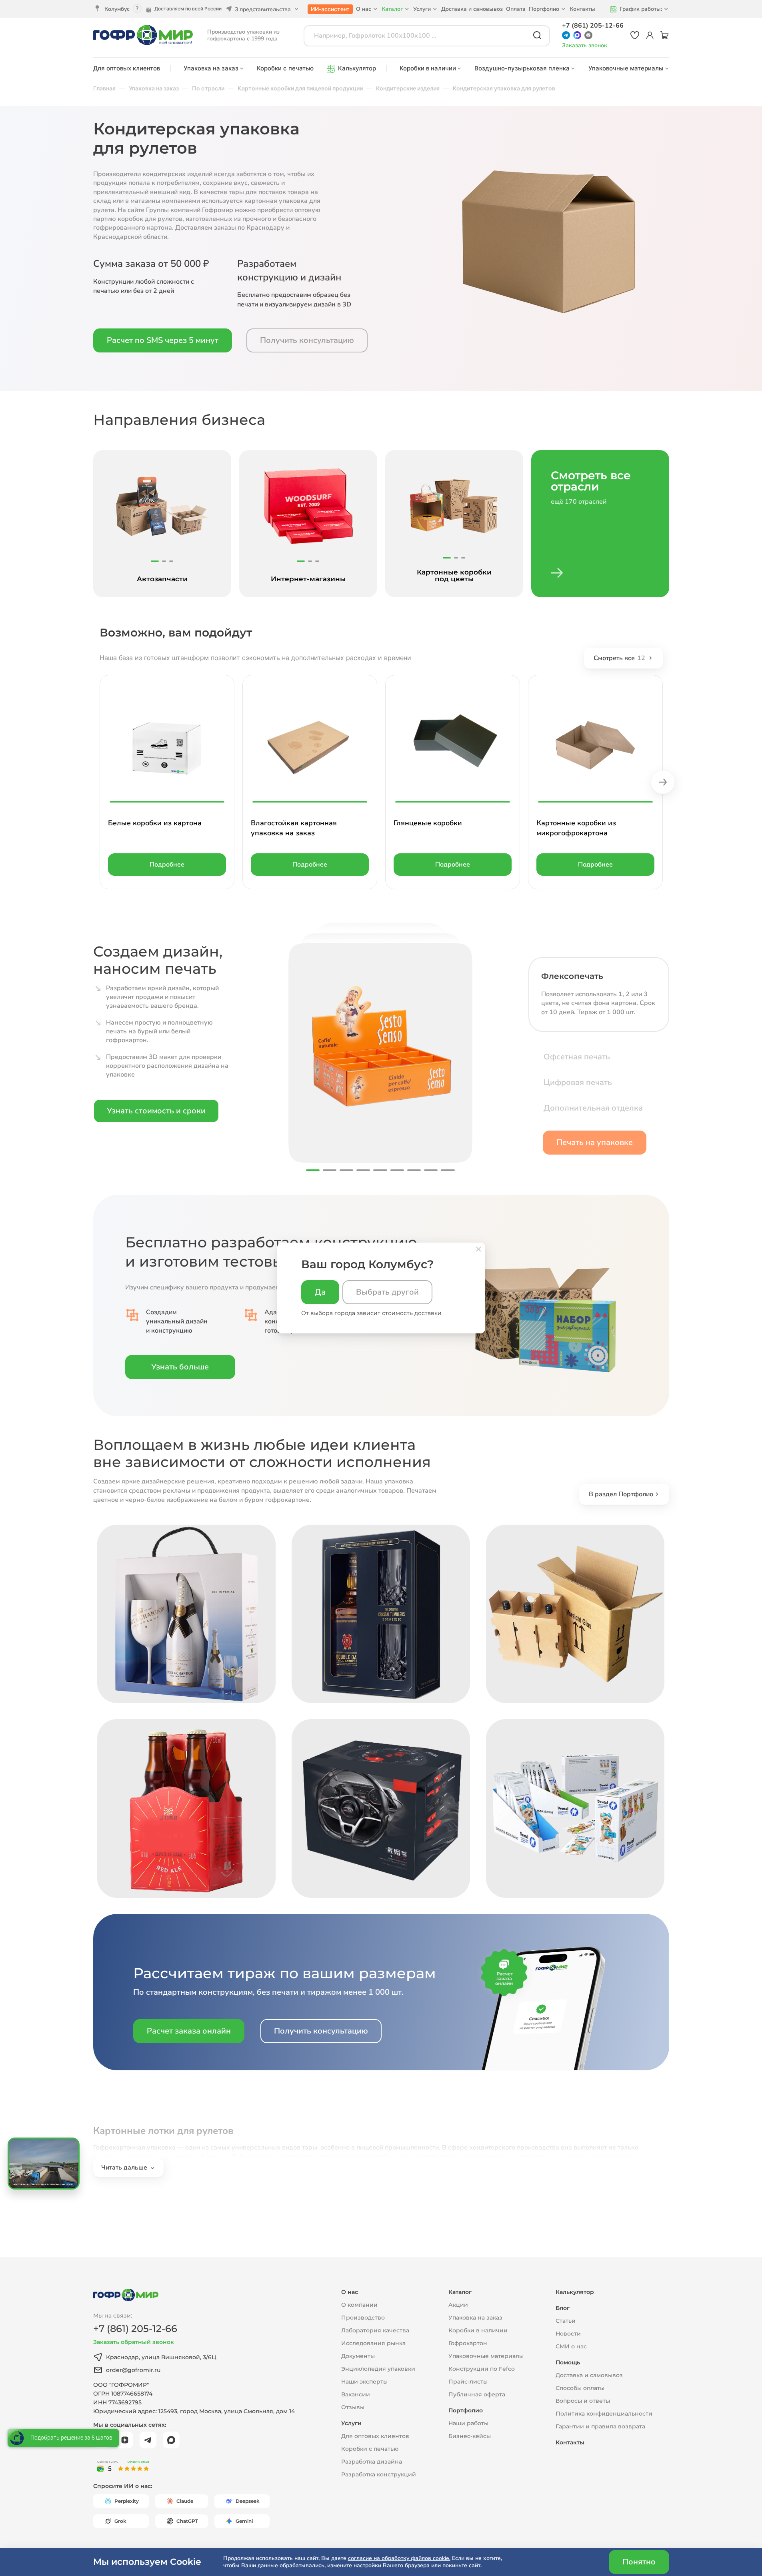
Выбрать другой (387, 1292)
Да (320, 1292)
